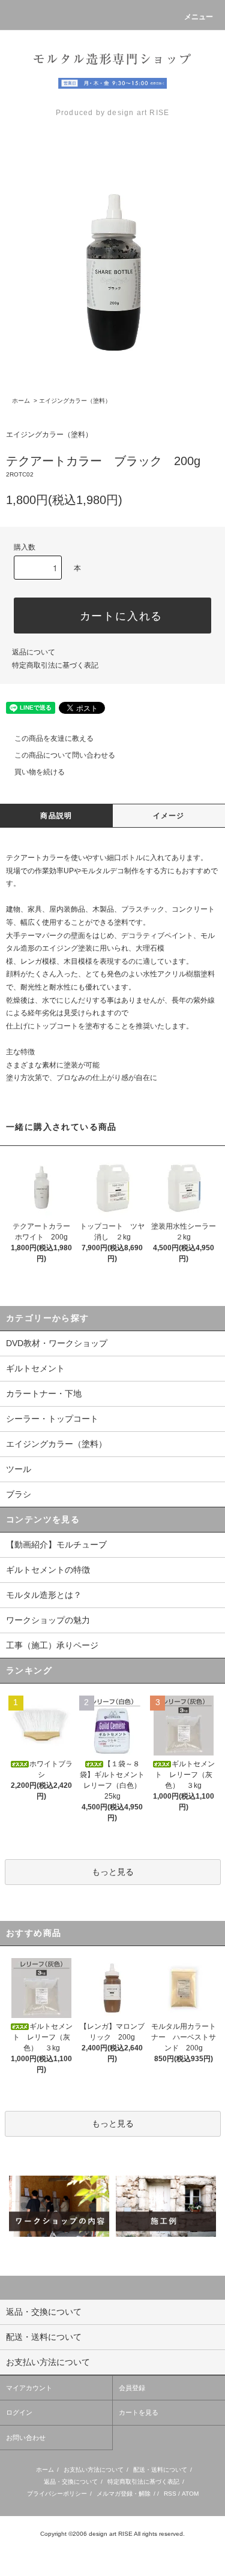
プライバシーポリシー (57, 2494)
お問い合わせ (26, 2438)
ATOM (190, 2494)
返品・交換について (71, 2482)
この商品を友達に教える (54, 738)
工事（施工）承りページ (52, 1645)
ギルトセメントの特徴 (48, 1570)
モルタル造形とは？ (44, 1595)
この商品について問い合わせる (65, 755)
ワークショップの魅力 (48, 1620)
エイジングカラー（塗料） (75, 401)
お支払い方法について (94, 2470)
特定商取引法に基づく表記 (55, 665)
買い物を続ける (40, 772)
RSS (170, 2494)
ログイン (19, 2412)
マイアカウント (29, 2388)
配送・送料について (160, 2470)
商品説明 (56, 816)
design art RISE (111, 2534)
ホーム (21, 401)
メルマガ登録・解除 (124, 2494)
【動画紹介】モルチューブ (56, 1545)
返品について (34, 652)
